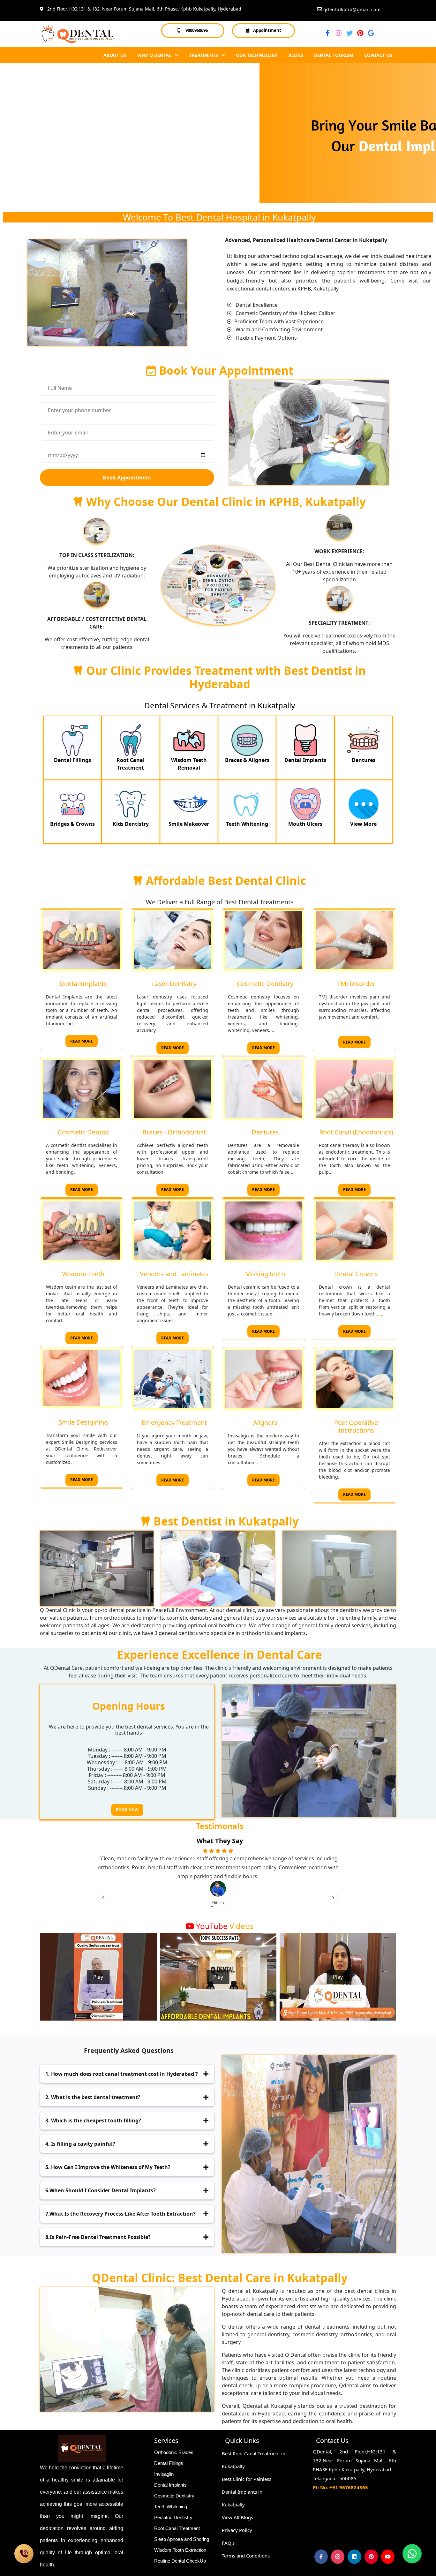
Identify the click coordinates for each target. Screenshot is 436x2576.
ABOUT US (115, 55)
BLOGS (296, 55)
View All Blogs (237, 2517)
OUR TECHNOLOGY (257, 55)
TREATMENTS (204, 55)
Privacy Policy (237, 2530)
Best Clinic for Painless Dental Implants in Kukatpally (247, 2492)
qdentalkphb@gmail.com (352, 9)
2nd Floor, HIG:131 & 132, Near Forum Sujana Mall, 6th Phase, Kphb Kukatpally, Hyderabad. (143, 9)
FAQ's (228, 2543)
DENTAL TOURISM (334, 55)
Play (98, 1977)
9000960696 (197, 30)
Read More (82, 1041)
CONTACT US (378, 55)
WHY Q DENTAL (155, 55)
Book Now (127, 1810)
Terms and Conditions (246, 2556)
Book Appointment (127, 478)
